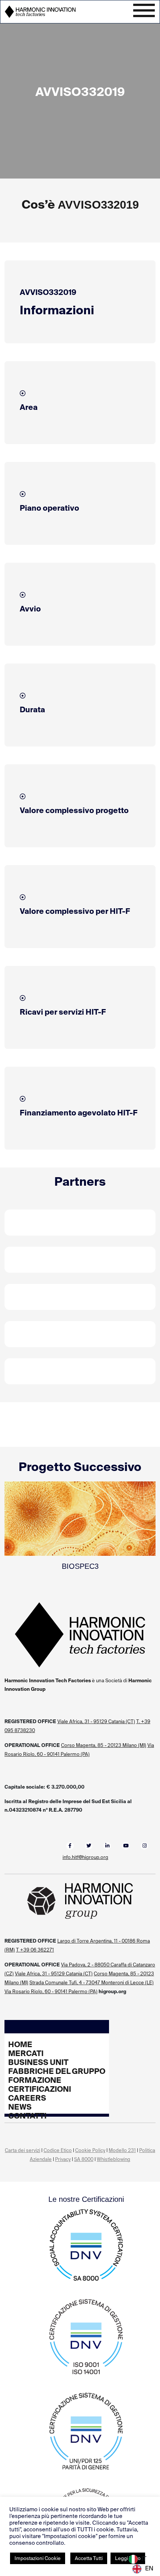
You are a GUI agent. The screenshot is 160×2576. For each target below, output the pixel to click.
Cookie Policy (90, 2150)
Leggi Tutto (128, 2558)
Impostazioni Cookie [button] (38, 2558)
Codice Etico (58, 2150)
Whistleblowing (113, 2159)
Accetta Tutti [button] (89, 2558)
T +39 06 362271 (35, 1950)
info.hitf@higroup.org (85, 1857)
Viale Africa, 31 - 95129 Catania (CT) (96, 1721)
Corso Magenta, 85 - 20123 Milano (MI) (104, 1745)
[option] (143, 2569)
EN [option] (149, 2568)
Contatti (27, 2116)
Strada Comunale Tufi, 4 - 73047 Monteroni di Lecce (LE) (92, 1983)
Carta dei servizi (23, 2150)
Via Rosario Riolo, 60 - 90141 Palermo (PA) (51, 1992)
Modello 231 (122, 2150)
